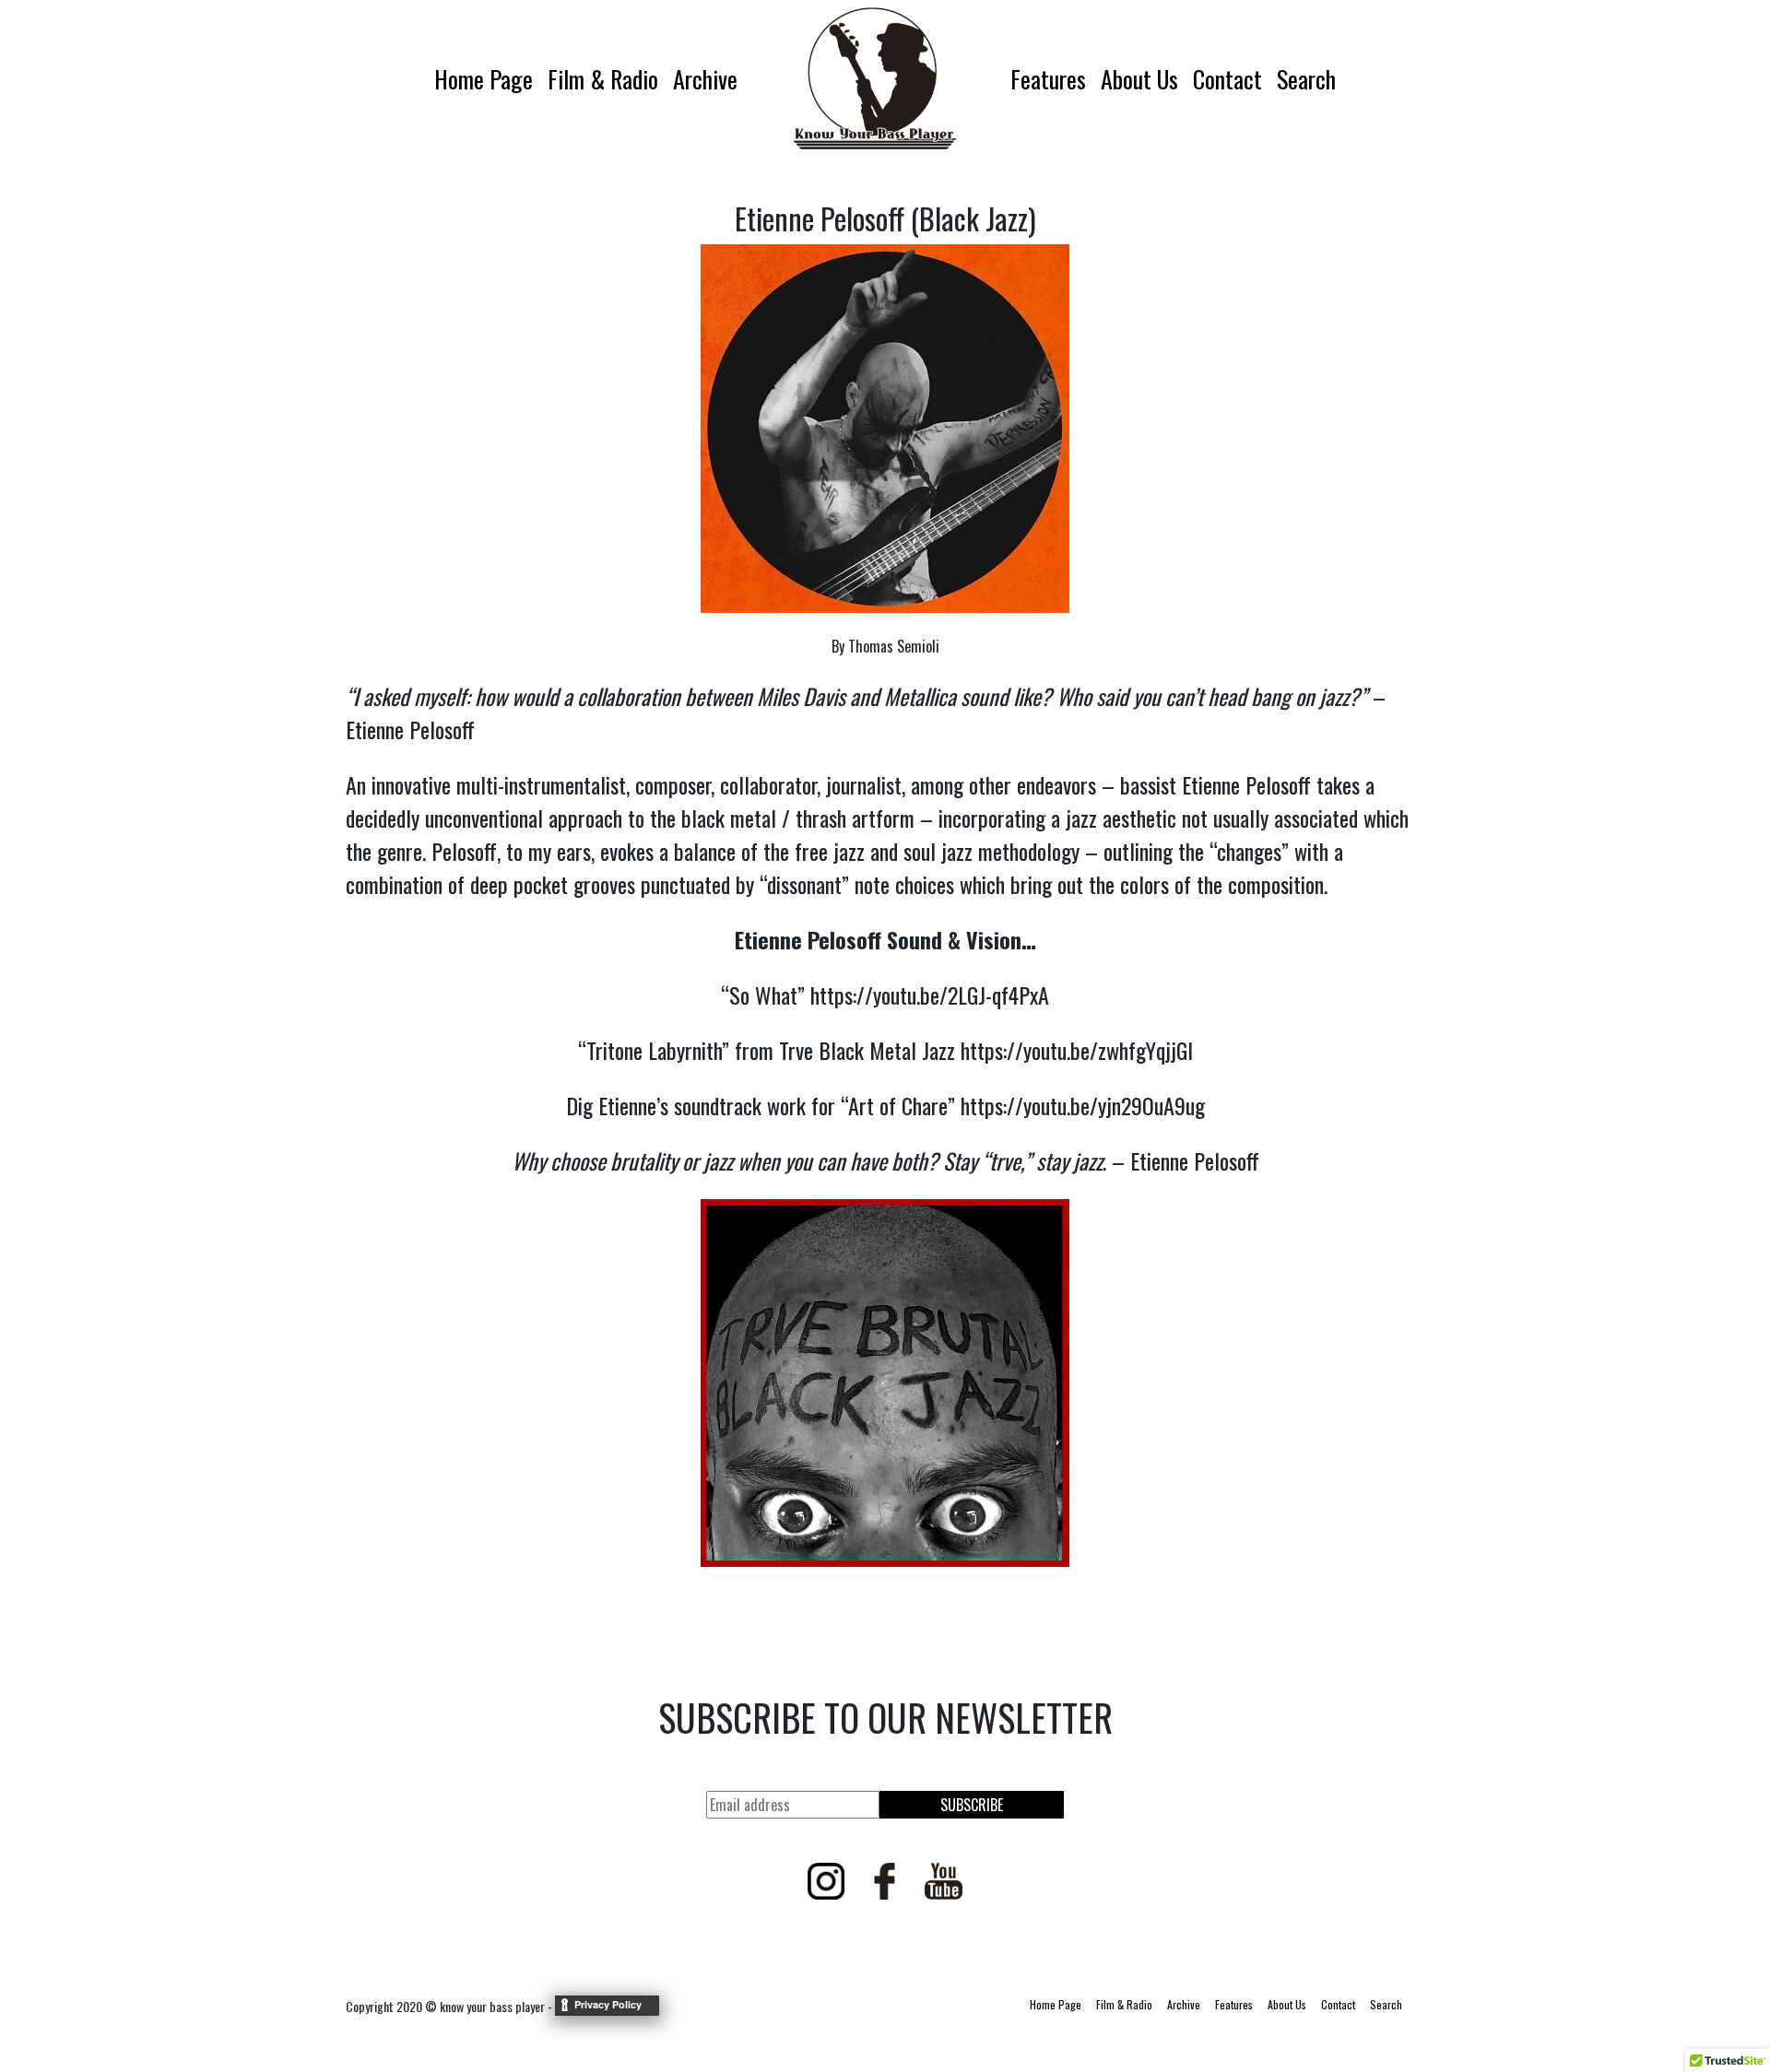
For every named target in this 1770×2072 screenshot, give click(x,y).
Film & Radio (603, 79)
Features (1048, 79)
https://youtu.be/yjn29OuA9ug (1083, 1105)
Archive (705, 79)
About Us (1139, 79)
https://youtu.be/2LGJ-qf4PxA (930, 995)
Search (1306, 79)
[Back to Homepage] (874, 78)
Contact (1227, 79)
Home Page (484, 79)
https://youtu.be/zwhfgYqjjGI (1077, 1050)
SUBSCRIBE (972, 1805)
